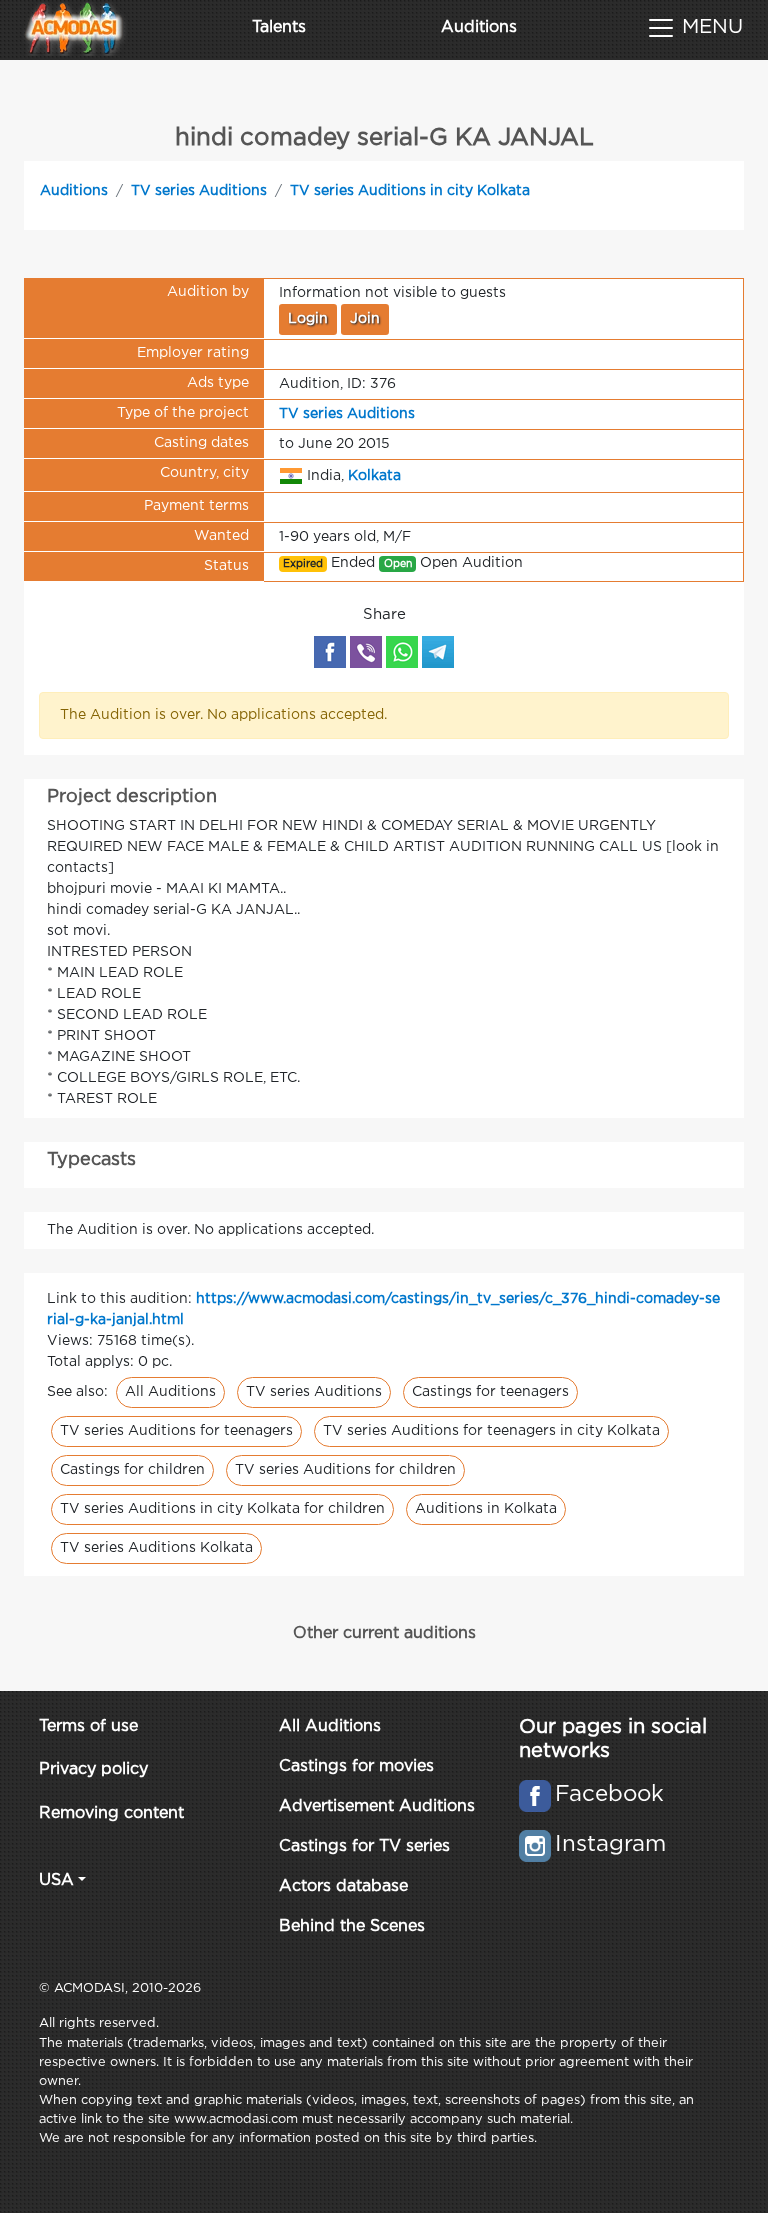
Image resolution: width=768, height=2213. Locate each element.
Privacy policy (93, 1769)
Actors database (343, 1886)
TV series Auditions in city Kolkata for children (222, 1509)
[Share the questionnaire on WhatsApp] (402, 652)
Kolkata (374, 475)
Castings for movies (356, 1766)
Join (365, 319)
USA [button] (56, 1880)
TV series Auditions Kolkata (156, 1548)
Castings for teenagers (490, 1392)
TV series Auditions (199, 191)
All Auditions (170, 1392)
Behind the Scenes (352, 1926)
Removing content (111, 1813)
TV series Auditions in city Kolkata (410, 191)
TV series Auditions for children (345, 1470)
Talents (279, 27)
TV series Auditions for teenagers (176, 1431)
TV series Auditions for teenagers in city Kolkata (491, 1431)
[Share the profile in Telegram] (438, 652)
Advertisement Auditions (377, 1806)
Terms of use (88, 1726)
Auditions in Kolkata (486, 1509)
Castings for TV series (364, 1846)
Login (308, 319)
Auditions (479, 27)
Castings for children (132, 1470)
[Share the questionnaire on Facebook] (330, 652)
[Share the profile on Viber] (366, 652)
